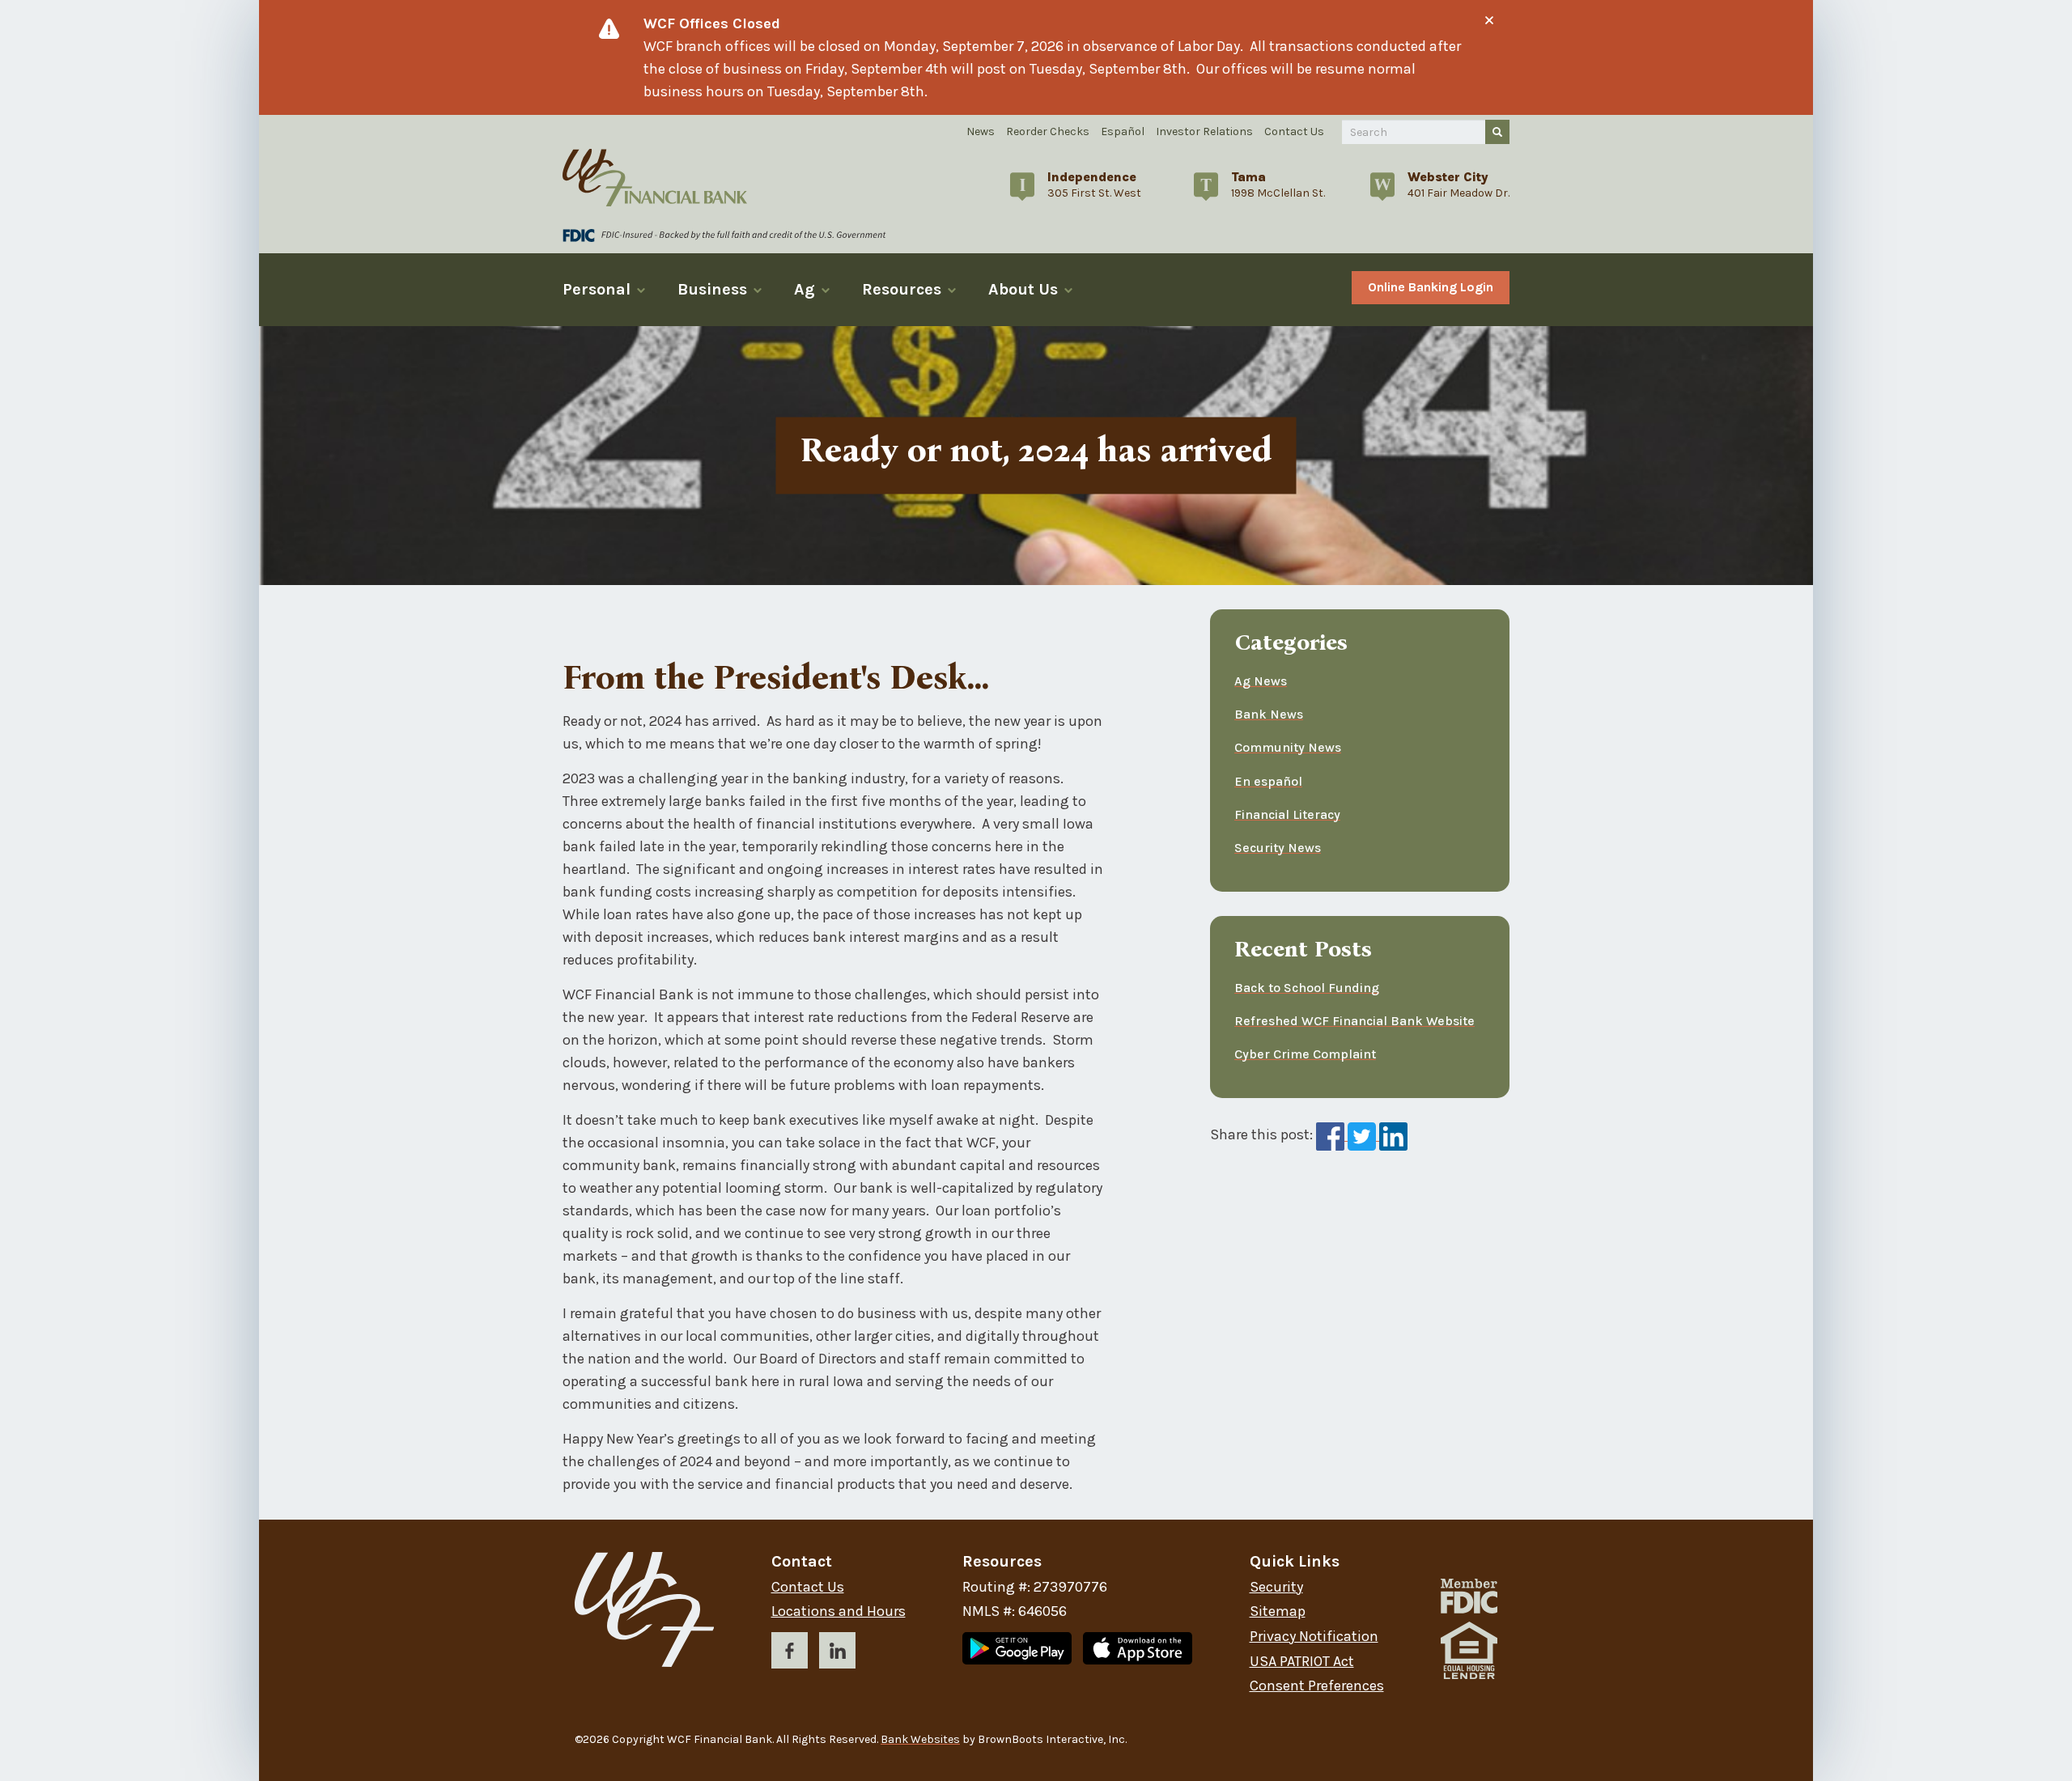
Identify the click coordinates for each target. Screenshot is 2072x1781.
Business (712, 289)
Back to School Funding (1307, 988)
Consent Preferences (1317, 1686)
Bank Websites (920, 1739)
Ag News (1261, 682)
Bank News (1269, 715)
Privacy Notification (1314, 1637)
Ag (805, 289)
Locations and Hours (839, 1611)
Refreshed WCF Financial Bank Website (1354, 1021)
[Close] (1489, 20)
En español (1268, 781)
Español (1123, 131)
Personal (597, 289)
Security (1276, 1587)
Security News (1278, 848)
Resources (902, 289)
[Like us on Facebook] (790, 1654)
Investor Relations (1204, 131)
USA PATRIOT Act (1302, 1662)
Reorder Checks (1048, 131)
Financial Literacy (1287, 814)
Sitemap (1278, 1611)
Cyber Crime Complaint (1305, 1055)
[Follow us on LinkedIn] (837, 1654)
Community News (1288, 748)
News (981, 131)
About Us (1023, 289)
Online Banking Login (1431, 287)
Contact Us (1294, 131)
